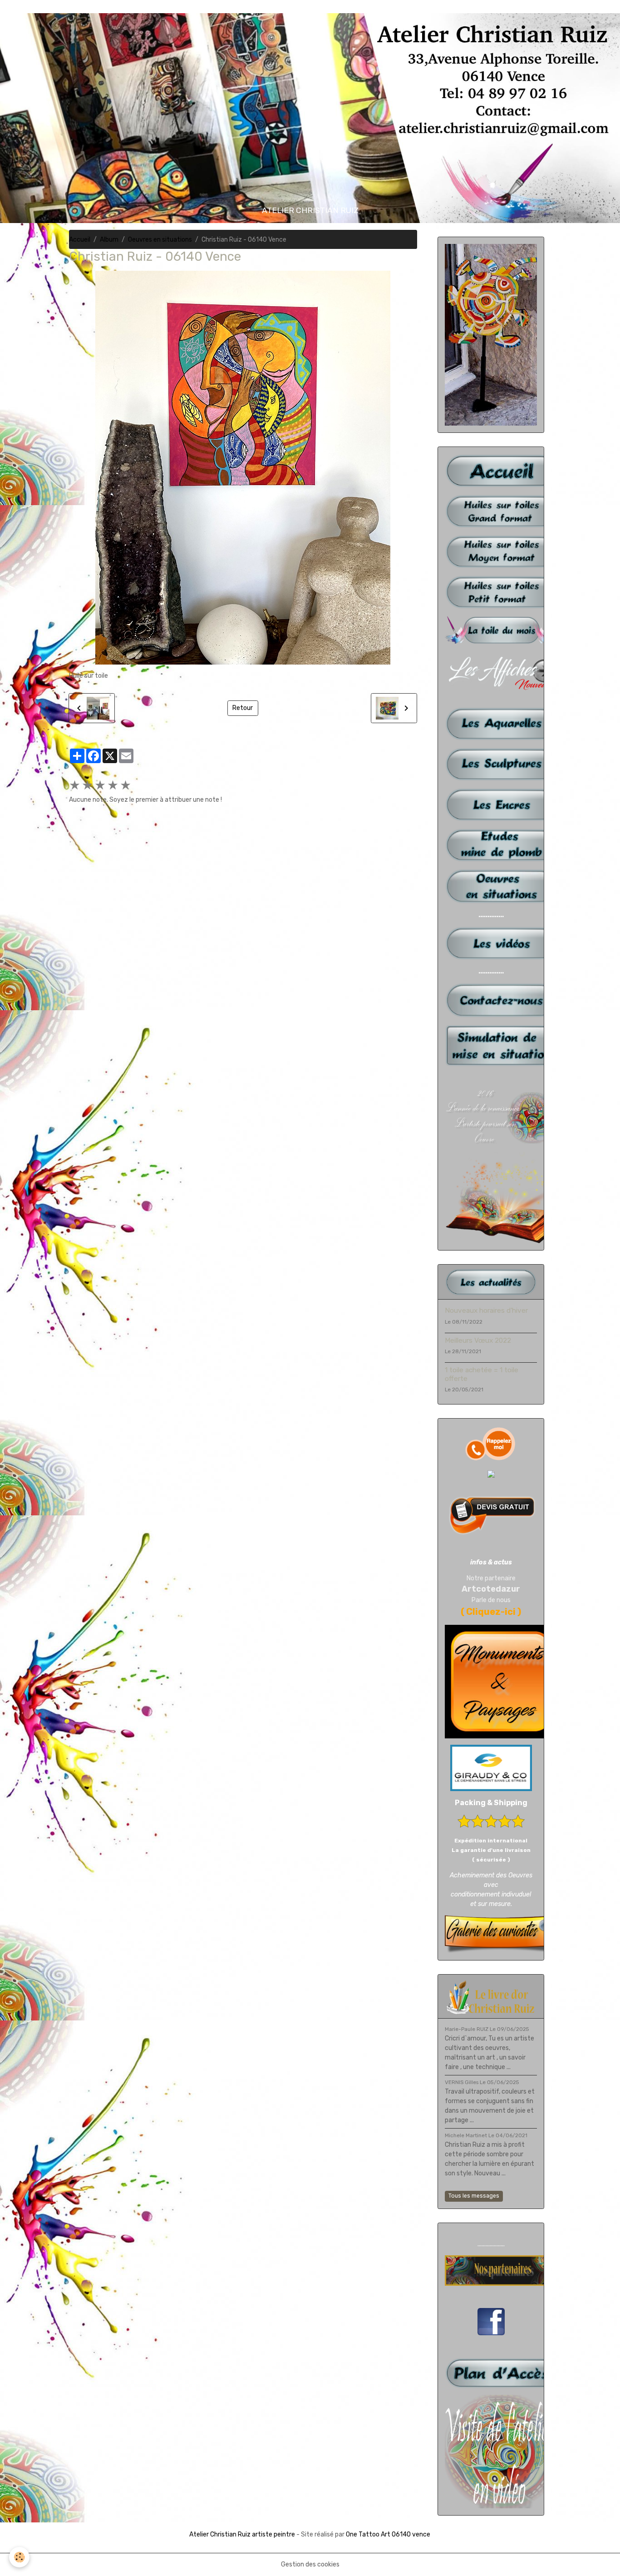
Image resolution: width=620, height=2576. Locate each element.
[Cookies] (19, 2557)
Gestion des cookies (310, 2564)
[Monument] (502, 1681)
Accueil (80, 240)
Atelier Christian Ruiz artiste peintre (242, 2534)
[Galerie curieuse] (502, 1934)
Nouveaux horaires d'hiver (486, 1310)
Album (109, 240)
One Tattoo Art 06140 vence (388, 2534)
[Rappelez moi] (491, 1444)
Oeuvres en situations (160, 240)
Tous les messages (474, 2196)
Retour (243, 708)
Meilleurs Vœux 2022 (478, 1340)
